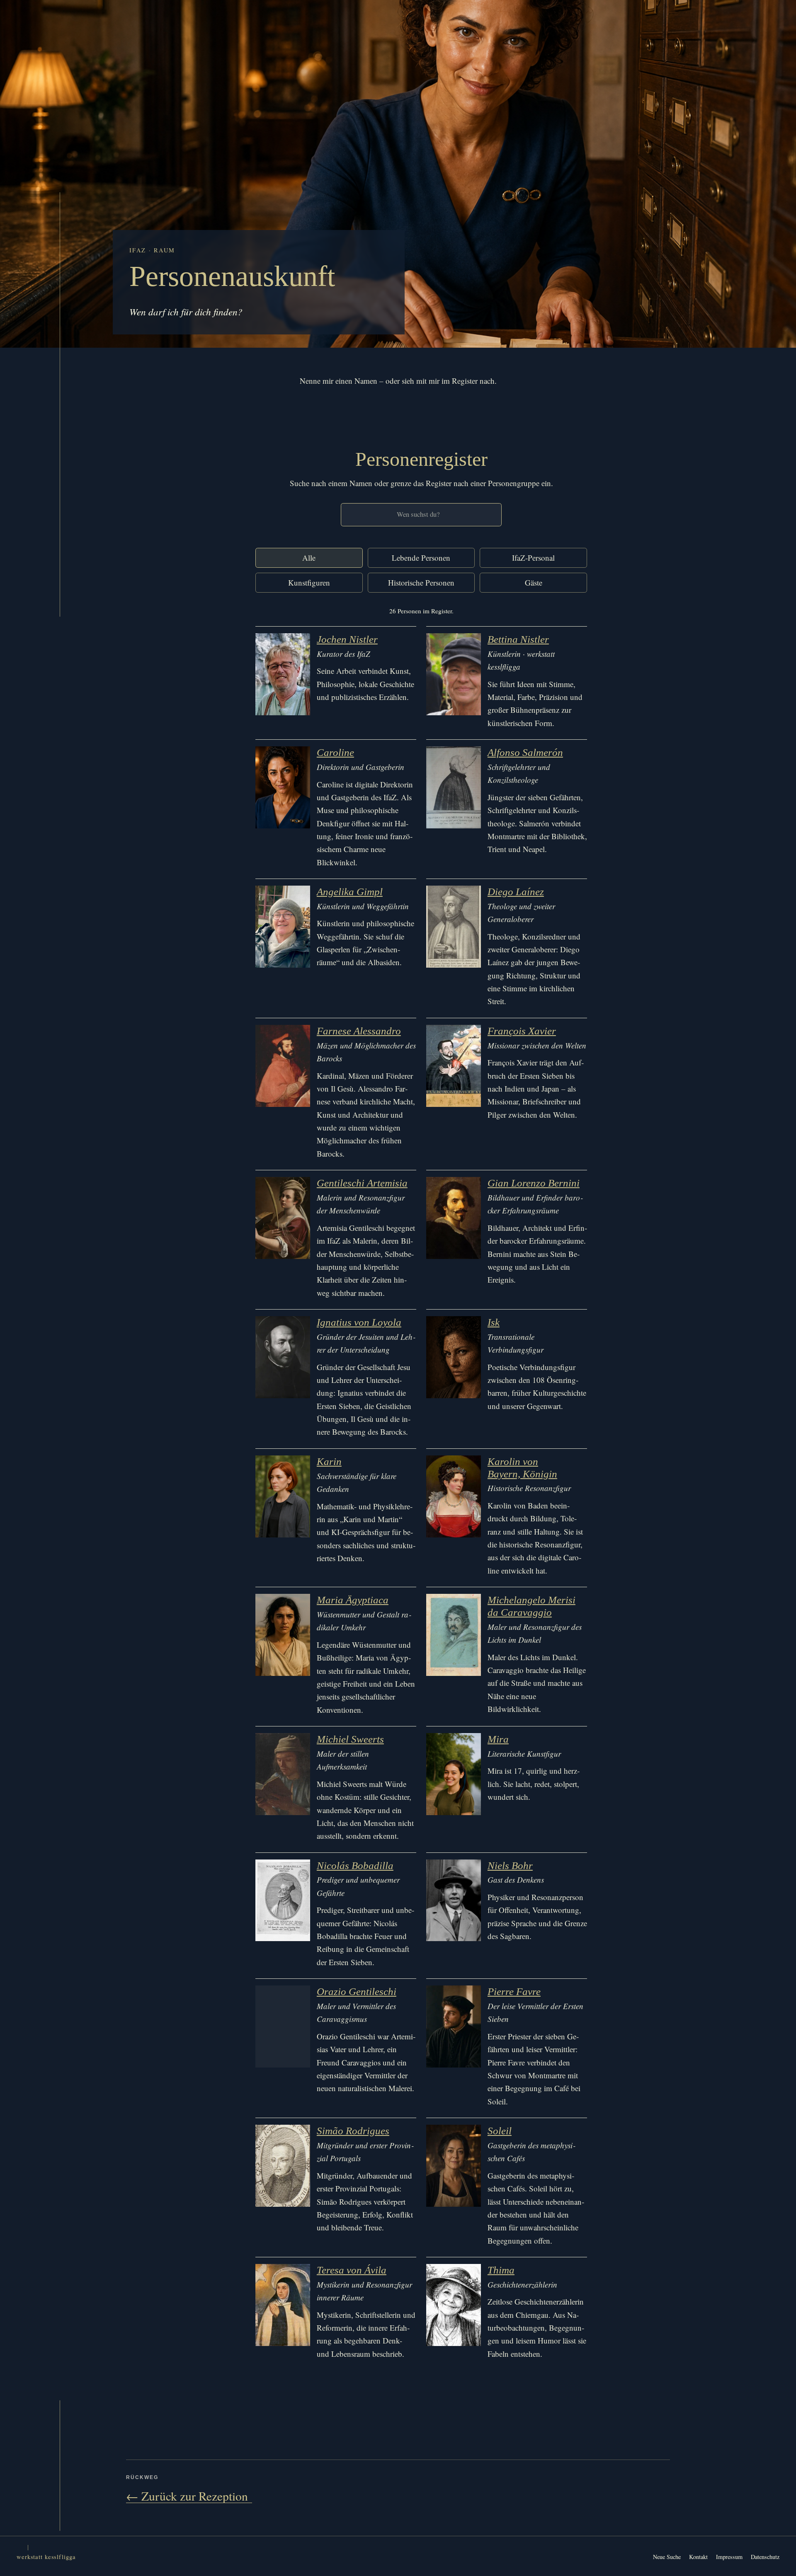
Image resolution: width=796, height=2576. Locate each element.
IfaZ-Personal (533, 558)
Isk (494, 1322)
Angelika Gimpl (350, 892)
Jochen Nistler (347, 639)
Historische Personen (421, 582)
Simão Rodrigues (353, 2131)
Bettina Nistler (518, 639)
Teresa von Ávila (352, 2270)
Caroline (335, 752)
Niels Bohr (510, 1865)
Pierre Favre (514, 1991)
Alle (309, 558)
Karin (329, 1461)
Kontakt (698, 2557)
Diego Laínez (516, 892)
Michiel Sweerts (350, 1739)
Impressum (729, 2557)
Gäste (534, 582)
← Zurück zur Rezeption (189, 2496)
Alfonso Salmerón (525, 752)
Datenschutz (765, 2557)
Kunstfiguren (309, 582)
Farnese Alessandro (359, 1031)
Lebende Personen (421, 558)
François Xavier (522, 1031)
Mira (498, 1739)
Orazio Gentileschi (357, 1991)
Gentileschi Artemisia (362, 1183)
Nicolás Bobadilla (355, 1865)
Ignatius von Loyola (359, 1322)
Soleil (500, 2131)
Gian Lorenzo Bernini (534, 1183)
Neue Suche (667, 2557)
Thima (501, 2270)
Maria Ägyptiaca (353, 1600)
